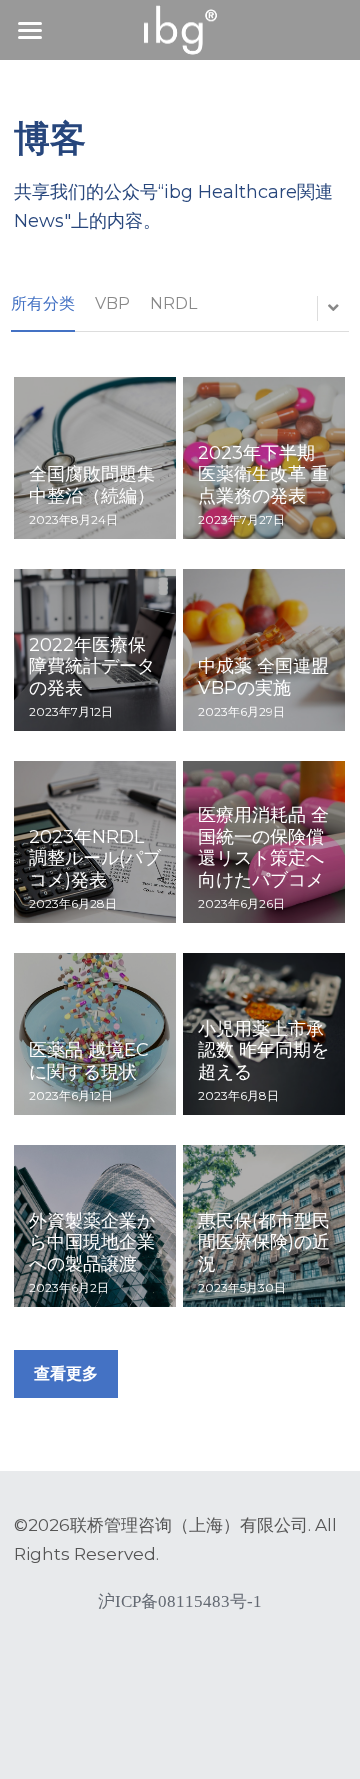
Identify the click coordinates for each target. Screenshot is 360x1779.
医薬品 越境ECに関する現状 (89, 1062)
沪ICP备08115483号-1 (180, 1601)
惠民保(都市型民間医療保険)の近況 (264, 1242)
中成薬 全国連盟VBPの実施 (263, 677)
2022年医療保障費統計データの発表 (92, 666)
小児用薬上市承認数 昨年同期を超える (263, 1050)
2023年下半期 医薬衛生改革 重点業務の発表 (263, 474)
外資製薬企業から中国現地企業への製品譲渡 (92, 1242)
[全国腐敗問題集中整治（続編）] (95, 458)
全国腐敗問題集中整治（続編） (92, 485)
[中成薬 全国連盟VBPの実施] (264, 650)
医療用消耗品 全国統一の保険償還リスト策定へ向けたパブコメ (263, 847)
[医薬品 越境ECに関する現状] (95, 1034)
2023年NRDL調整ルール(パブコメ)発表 (95, 858)
